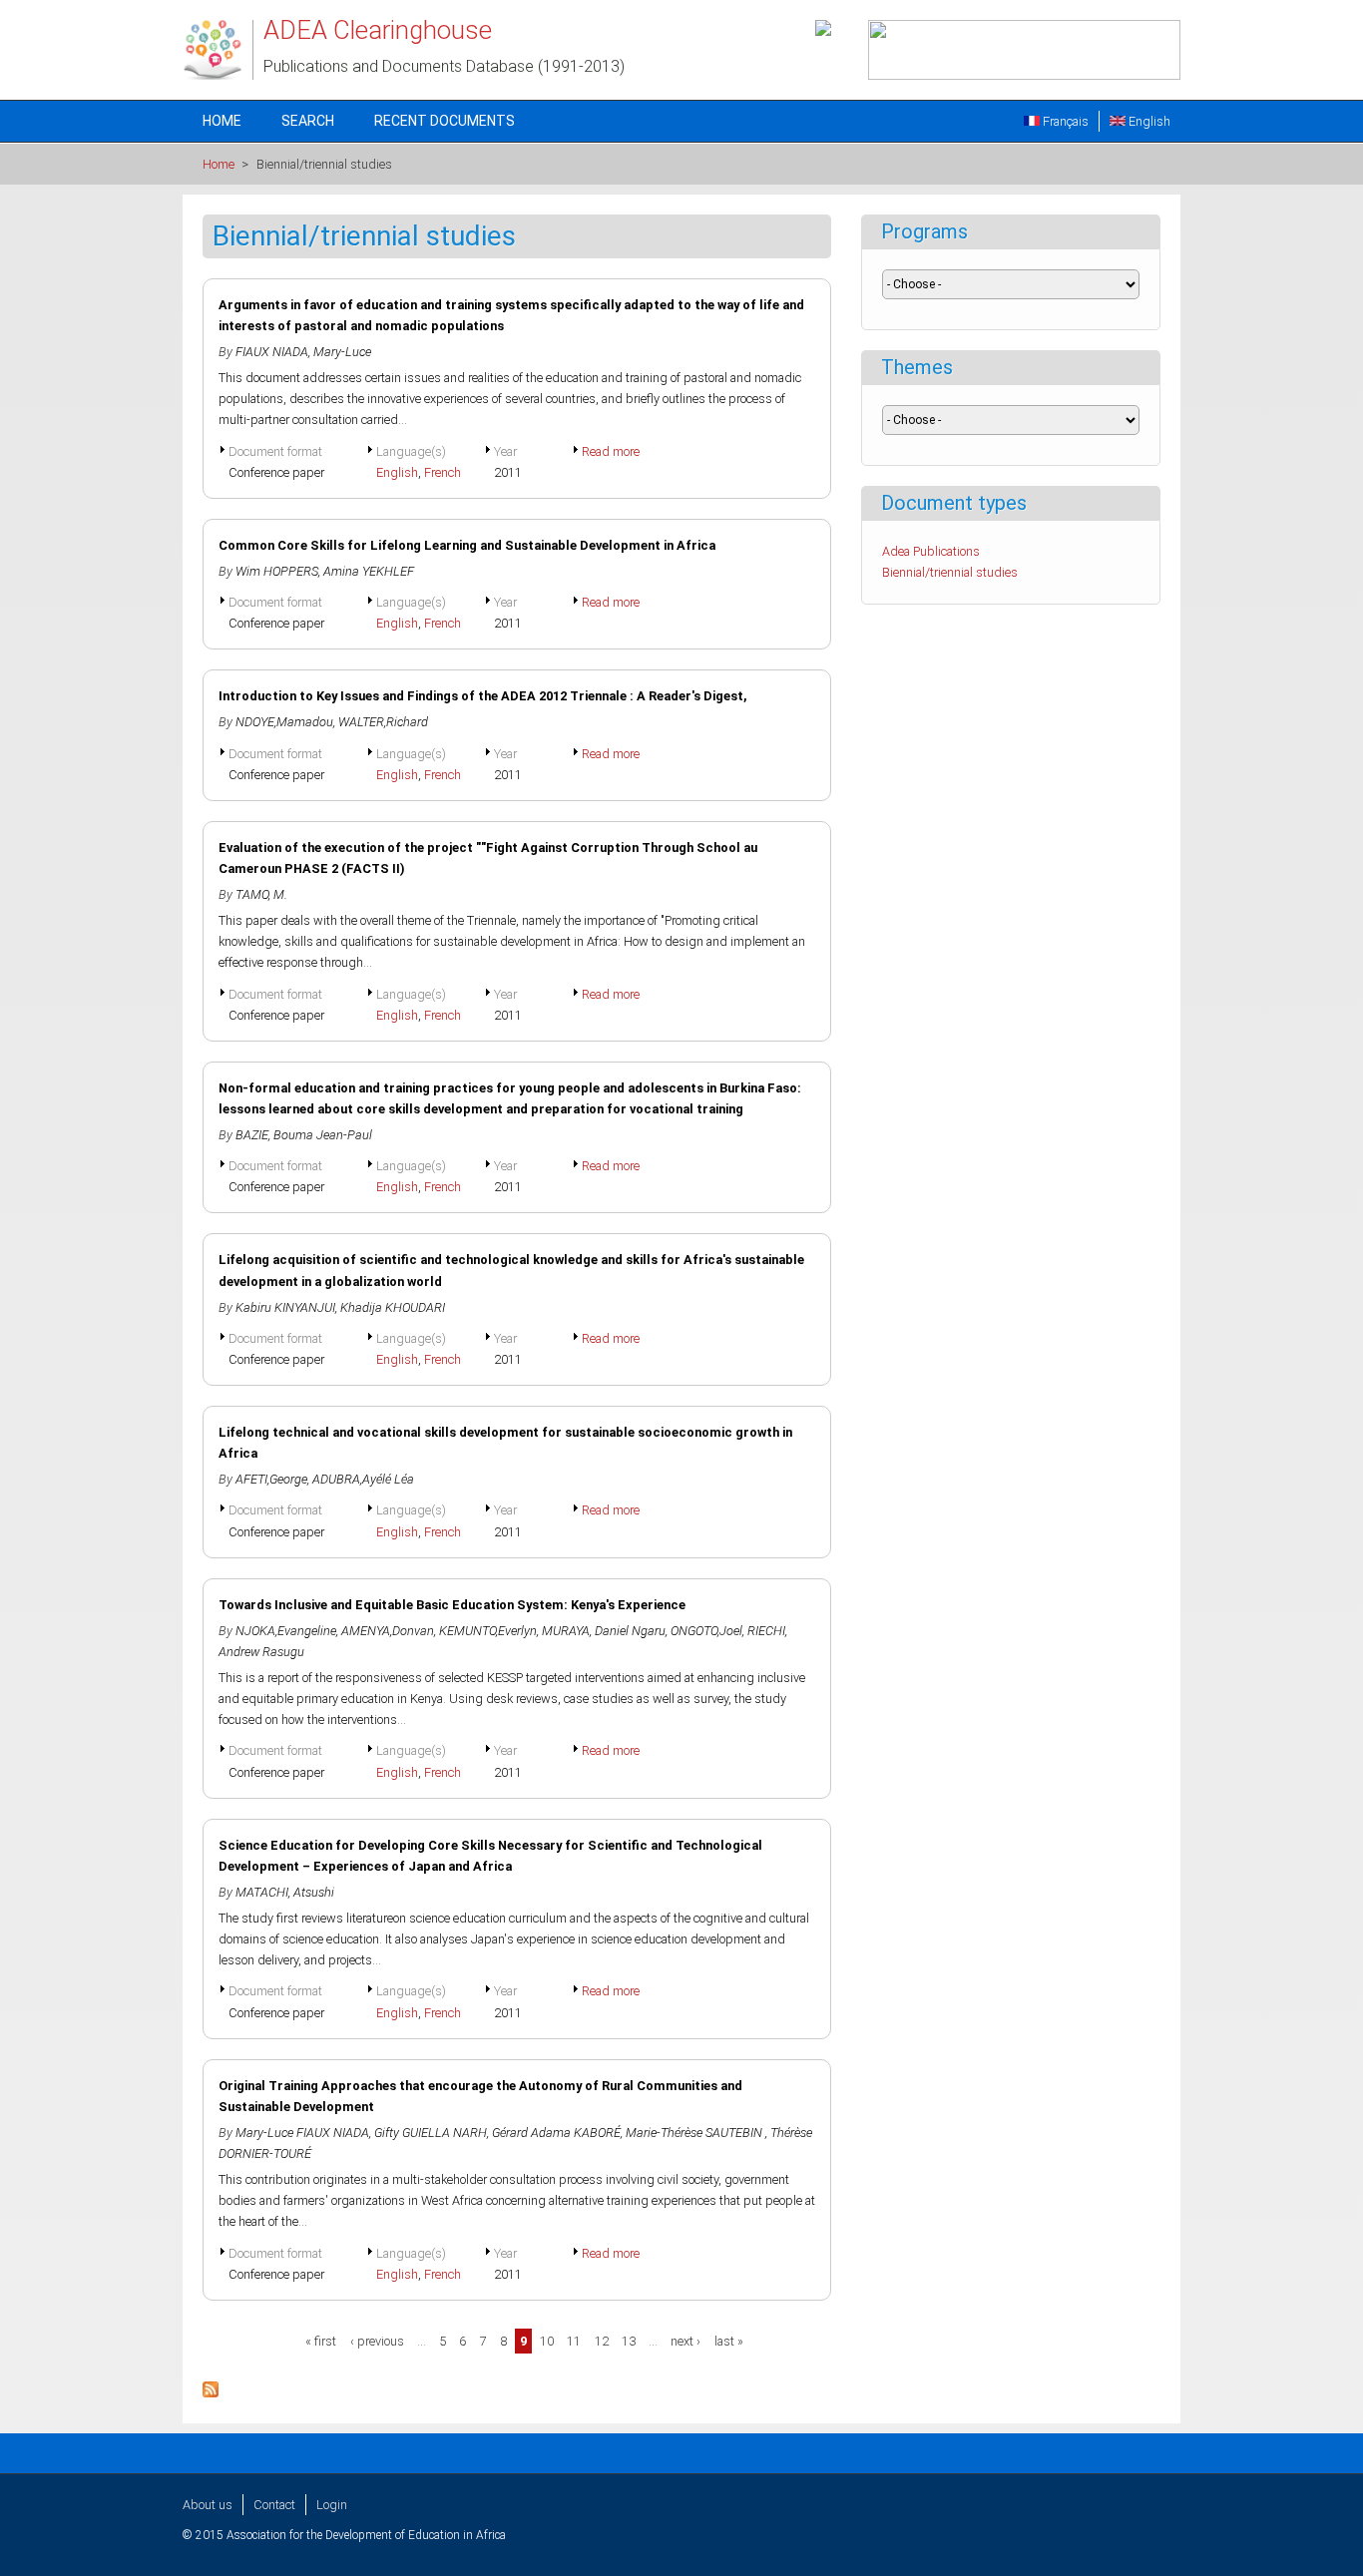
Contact (274, 2505)
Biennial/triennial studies (950, 572)
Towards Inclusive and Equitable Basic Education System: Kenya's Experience (452, 1605)
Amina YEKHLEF (370, 571)
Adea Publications (931, 551)
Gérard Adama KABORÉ (556, 2133)
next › (685, 2341)
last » (729, 2341)
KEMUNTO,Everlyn (488, 1631)
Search (308, 121)
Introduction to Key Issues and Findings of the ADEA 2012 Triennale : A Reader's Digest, (483, 696)
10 (547, 2341)
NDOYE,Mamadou (284, 722)
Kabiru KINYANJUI (285, 1307)
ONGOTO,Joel (706, 1631)
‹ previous (377, 2341)
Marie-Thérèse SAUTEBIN (695, 2133)
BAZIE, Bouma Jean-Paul (304, 1135)
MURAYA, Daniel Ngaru (604, 1631)
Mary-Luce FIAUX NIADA (302, 2133)
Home (222, 121)
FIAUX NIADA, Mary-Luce (303, 352)
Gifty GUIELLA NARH (431, 2133)
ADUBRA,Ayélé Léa (363, 1479)
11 (574, 2341)
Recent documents (445, 121)
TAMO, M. (261, 894)
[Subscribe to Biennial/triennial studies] (211, 2393)
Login (332, 2505)
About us (208, 2505)
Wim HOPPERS (277, 571)
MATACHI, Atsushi (285, 1892)
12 (602, 2341)
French (443, 472)
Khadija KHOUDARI (393, 1307)
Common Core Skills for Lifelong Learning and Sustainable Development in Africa (467, 545)
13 (629, 2341)
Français (1064, 121)
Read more (611, 451)
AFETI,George (271, 1479)
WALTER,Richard (383, 722)
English (1148, 121)
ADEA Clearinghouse (378, 30)
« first (321, 2341)
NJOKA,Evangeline (286, 1631)
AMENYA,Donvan (388, 1631)
